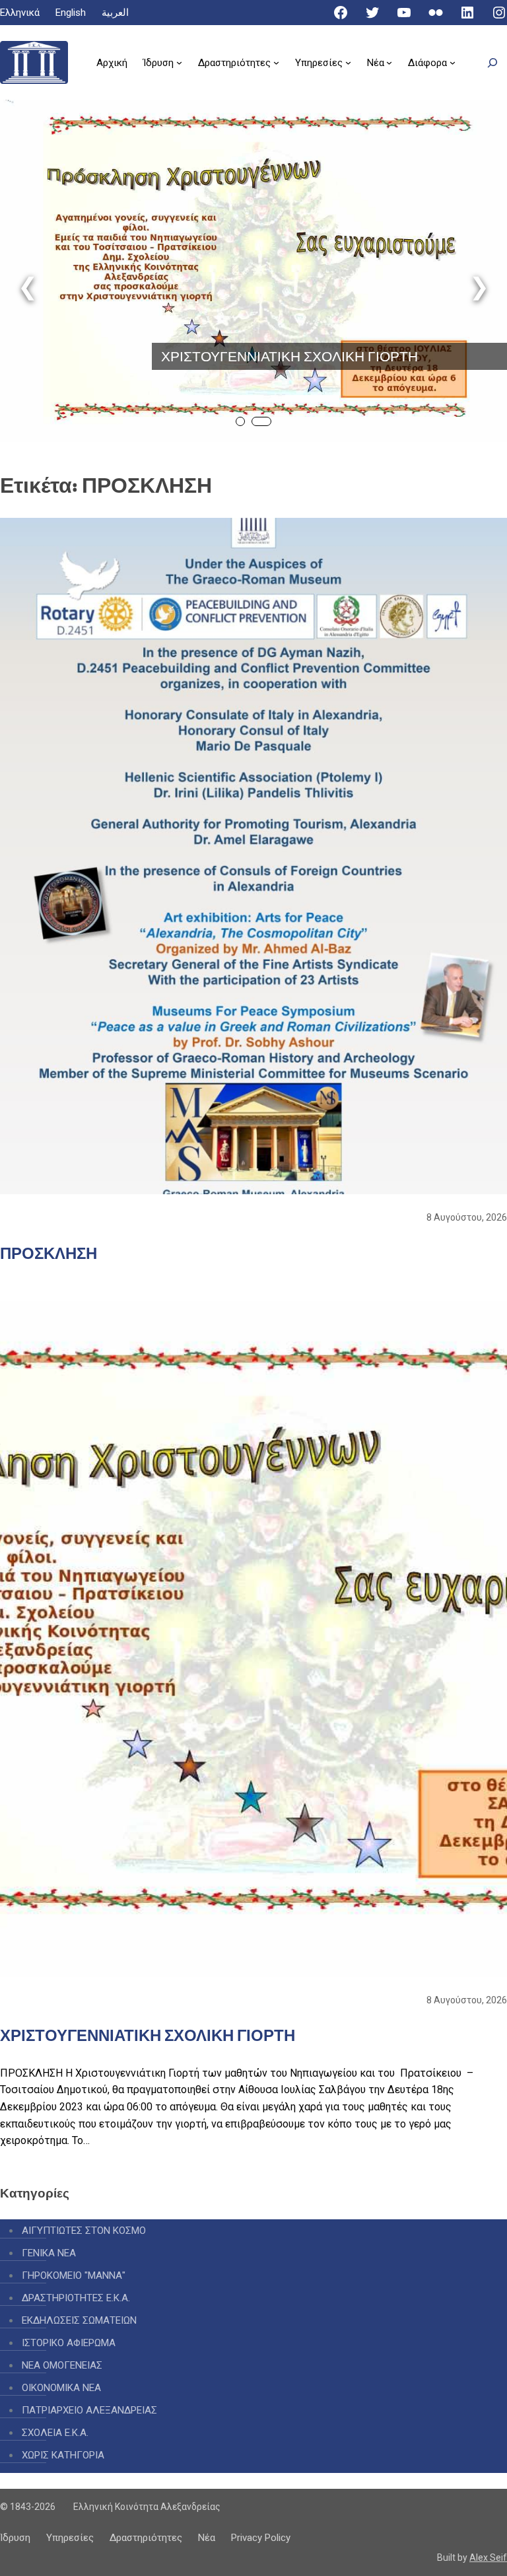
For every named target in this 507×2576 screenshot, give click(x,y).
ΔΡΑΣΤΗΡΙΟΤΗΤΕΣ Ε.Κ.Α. (76, 2298)
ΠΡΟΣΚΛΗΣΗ (49, 1253)
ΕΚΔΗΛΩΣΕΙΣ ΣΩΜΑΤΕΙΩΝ (79, 2320)
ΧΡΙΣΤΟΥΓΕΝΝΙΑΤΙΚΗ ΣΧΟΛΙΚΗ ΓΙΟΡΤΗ (289, 356)
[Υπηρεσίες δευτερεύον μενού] (348, 62)
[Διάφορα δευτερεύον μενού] (453, 62)
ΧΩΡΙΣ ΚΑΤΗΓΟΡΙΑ (63, 2455)
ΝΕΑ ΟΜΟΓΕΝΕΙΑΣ (62, 2365)
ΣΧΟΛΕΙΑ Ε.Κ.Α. (55, 2433)
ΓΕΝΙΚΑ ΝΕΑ (49, 2253)
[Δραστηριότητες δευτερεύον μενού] (276, 62)
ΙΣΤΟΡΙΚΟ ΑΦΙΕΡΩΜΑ (69, 2343)
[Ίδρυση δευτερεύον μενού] (179, 62)
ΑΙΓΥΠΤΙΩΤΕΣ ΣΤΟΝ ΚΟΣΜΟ (84, 2231)
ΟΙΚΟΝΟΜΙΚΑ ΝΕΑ (61, 2388)
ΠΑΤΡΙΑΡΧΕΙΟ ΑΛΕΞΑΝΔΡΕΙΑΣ (89, 2410)
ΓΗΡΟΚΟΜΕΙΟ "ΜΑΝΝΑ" (74, 2275)
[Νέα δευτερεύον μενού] (389, 62)
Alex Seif (488, 2558)
